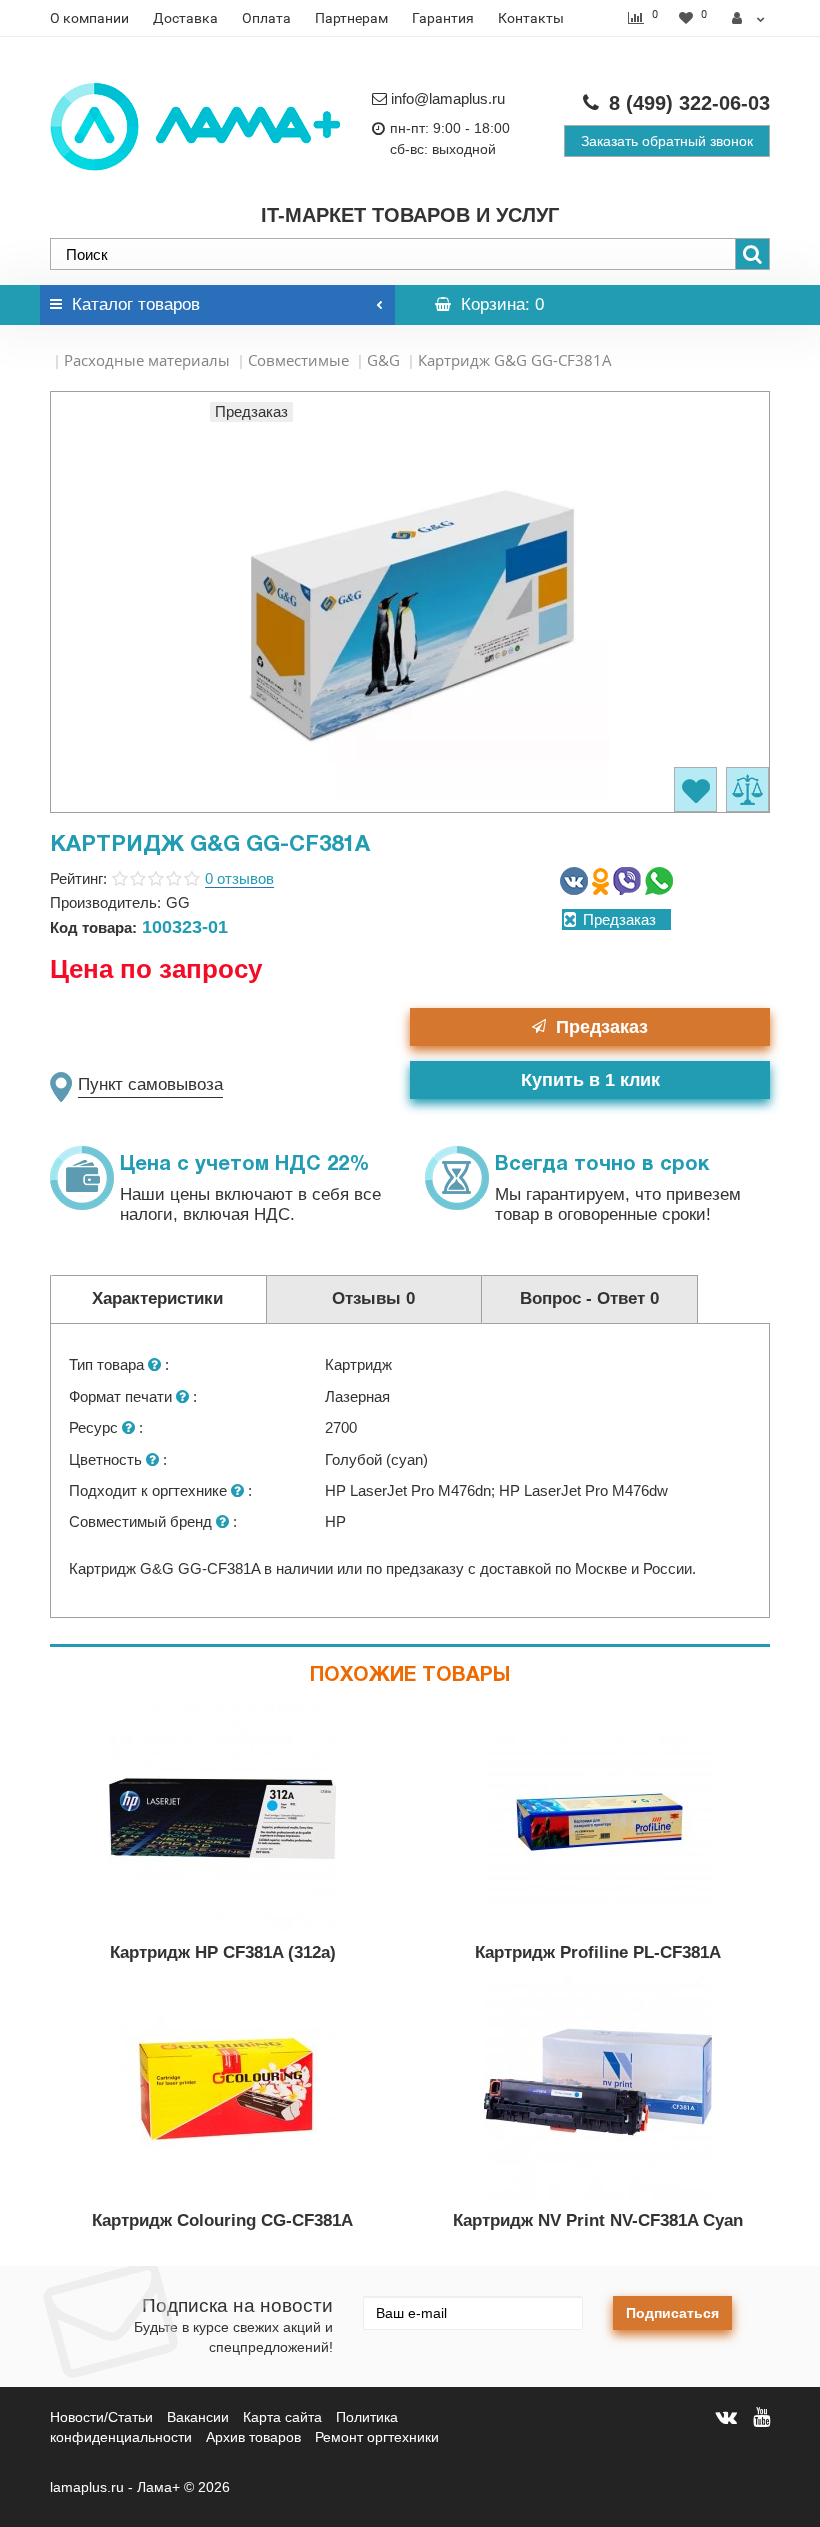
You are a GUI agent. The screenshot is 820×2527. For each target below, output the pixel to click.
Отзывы (373, 1298)
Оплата (266, 18)
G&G (383, 360)
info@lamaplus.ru (448, 98)
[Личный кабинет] (748, 18)
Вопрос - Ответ (589, 1298)
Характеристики (157, 1298)
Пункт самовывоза (150, 1084)
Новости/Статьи (101, 2417)
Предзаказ (602, 1027)
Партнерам (351, 18)
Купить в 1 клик (590, 1080)
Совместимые (298, 360)
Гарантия (443, 18)
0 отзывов (239, 878)
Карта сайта (282, 2417)
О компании (89, 18)
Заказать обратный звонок (667, 141)
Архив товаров (253, 2437)
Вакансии (198, 2417)
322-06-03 (689, 103)
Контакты (531, 18)
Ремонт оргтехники (377, 2437)
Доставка (185, 18)
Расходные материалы (147, 360)
